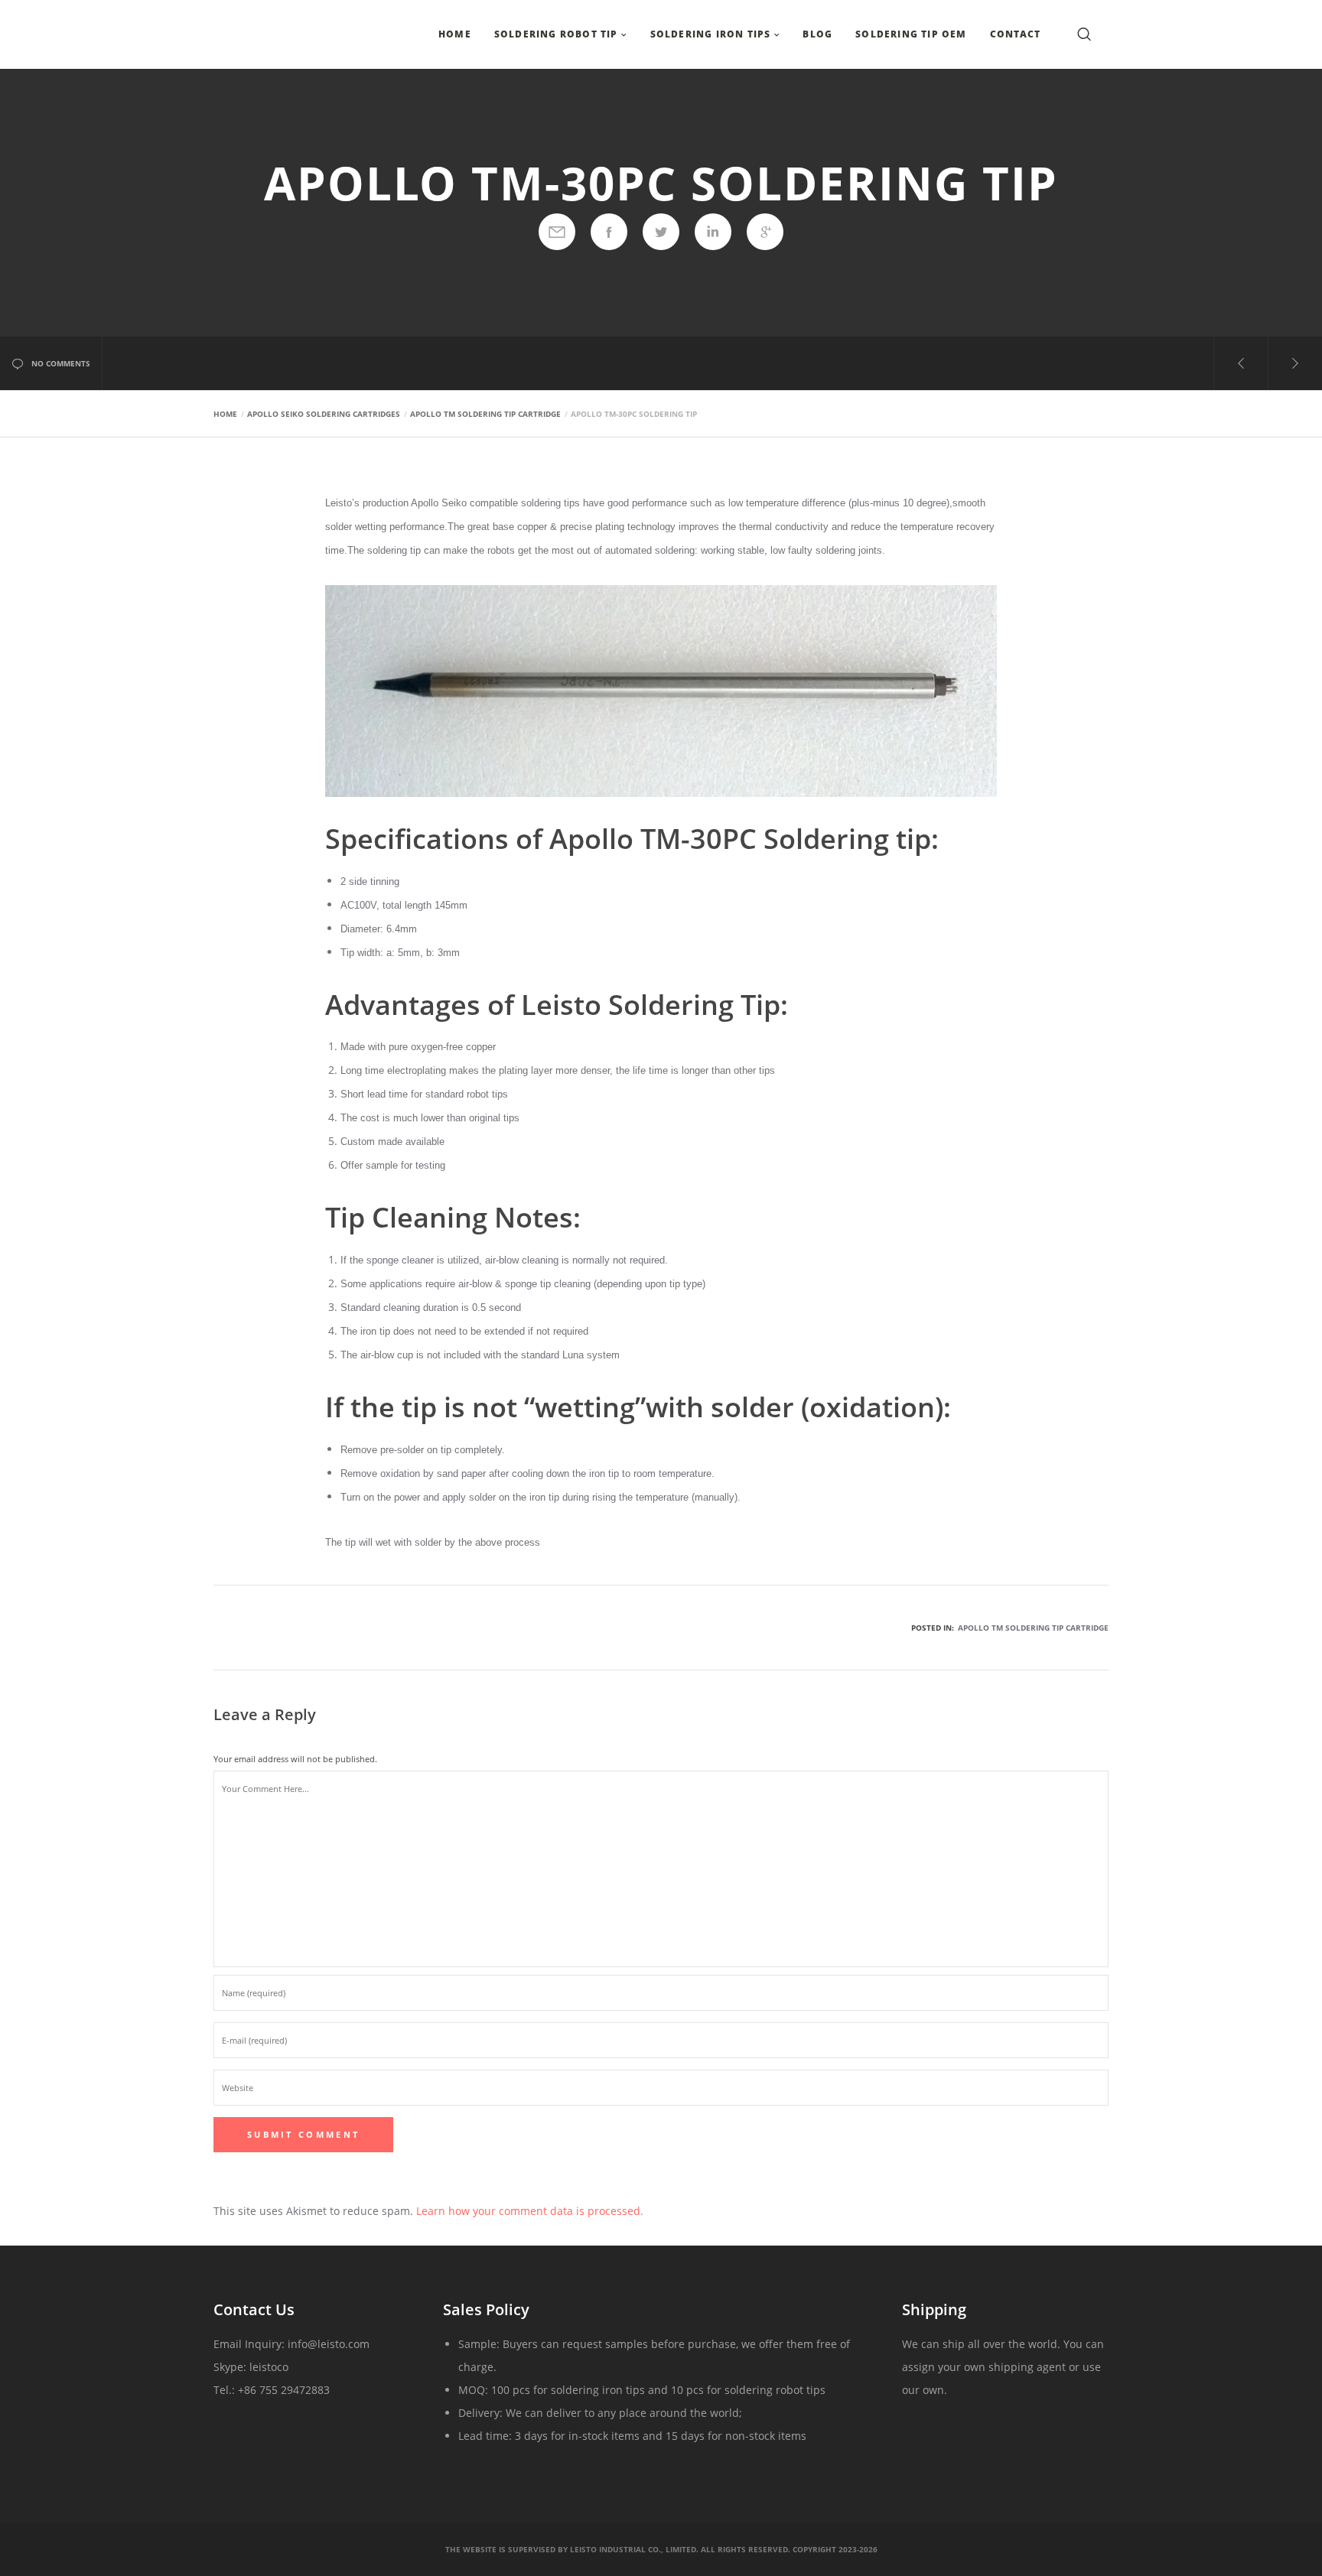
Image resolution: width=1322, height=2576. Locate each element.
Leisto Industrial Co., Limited (633, 2549)
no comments (61, 363)
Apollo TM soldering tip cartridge (1033, 1628)
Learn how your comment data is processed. (530, 2211)
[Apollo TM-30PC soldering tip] (557, 232)
